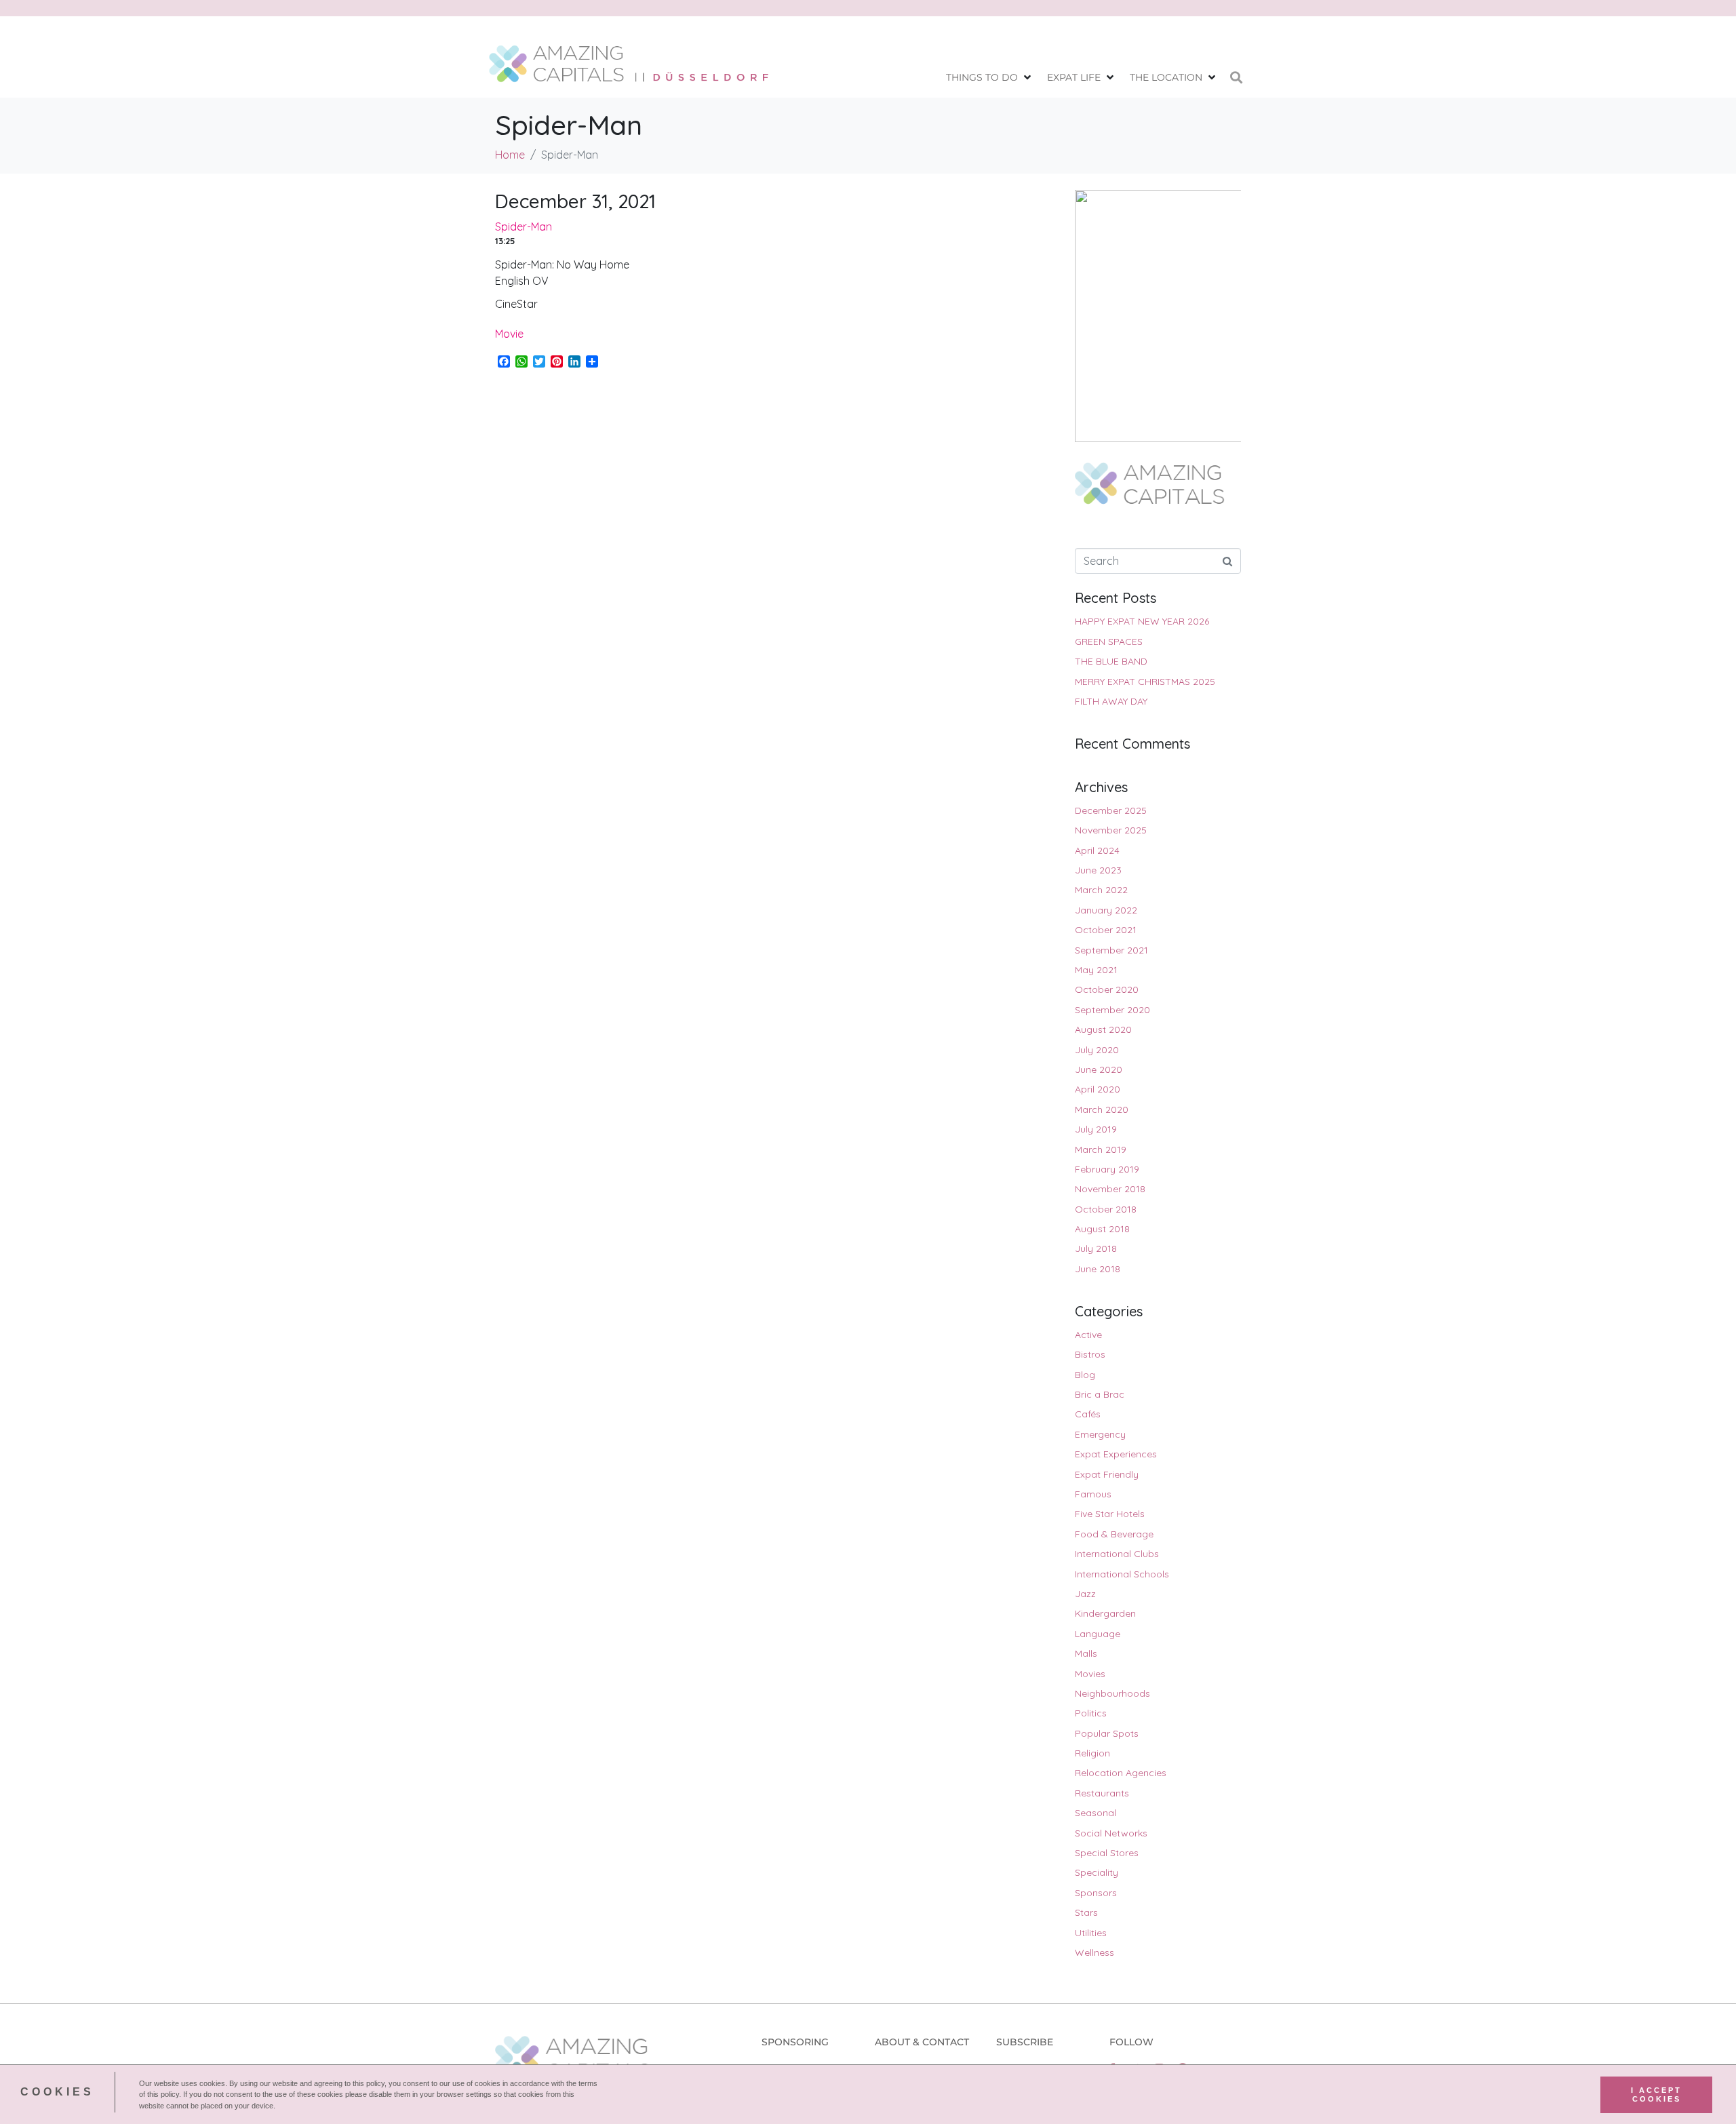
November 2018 (1110, 1189)
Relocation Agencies (1121, 1773)
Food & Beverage (1114, 1534)
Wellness (1094, 1952)
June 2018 (1098, 1269)
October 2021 (1106, 930)
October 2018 (1106, 1209)
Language (1098, 1634)
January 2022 (1106, 910)
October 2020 (1107, 989)
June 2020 (1099, 1069)
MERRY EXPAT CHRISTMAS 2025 (1145, 682)
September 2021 (1111, 950)
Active (1088, 1335)
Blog (1085, 1375)
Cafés (1088, 1414)
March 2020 (1102, 1109)
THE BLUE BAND (1111, 661)
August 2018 (1102, 1229)
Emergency (1100, 1434)
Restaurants (1102, 1793)
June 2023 (1098, 870)
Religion (1092, 1753)
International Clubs (1117, 1554)
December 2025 (1111, 810)
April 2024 (1097, 850)
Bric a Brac (1100, 1394)
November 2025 (1111, 830)
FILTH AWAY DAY (1111, 701)
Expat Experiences (1116, 1454)
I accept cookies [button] (1656, 2094)
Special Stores (1107, 1853)
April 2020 (1098, 1089)
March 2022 (1101, 890)
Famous (1093, 1494)
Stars (1086, 1912)
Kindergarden (1105, 1613)
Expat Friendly (1107, 1474)
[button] (990, 78)
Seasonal (1096, 1813)
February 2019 (1107, 1169)
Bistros (1090, 1354)
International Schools (1122, 1574)
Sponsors (1096, 1893)
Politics (1091, 1713)
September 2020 (1112, 1010)
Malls (1086, 1653)
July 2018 (1096, 1248)
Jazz (1085, 1594)
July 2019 (1096, 1129)
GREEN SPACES (1109, 642)
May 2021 (1096, 970)
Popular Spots (1107, 1733)
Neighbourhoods (1112, 1693)
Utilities (1091, 1933)
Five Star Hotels (1110, 1514)
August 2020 (1103, 1029)
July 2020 (1097, 1050)
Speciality (1097, 1872)
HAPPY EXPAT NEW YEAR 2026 (1142, 621)
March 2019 (1101, 1149)
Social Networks (1111, 1833)
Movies (1090, 1674)
